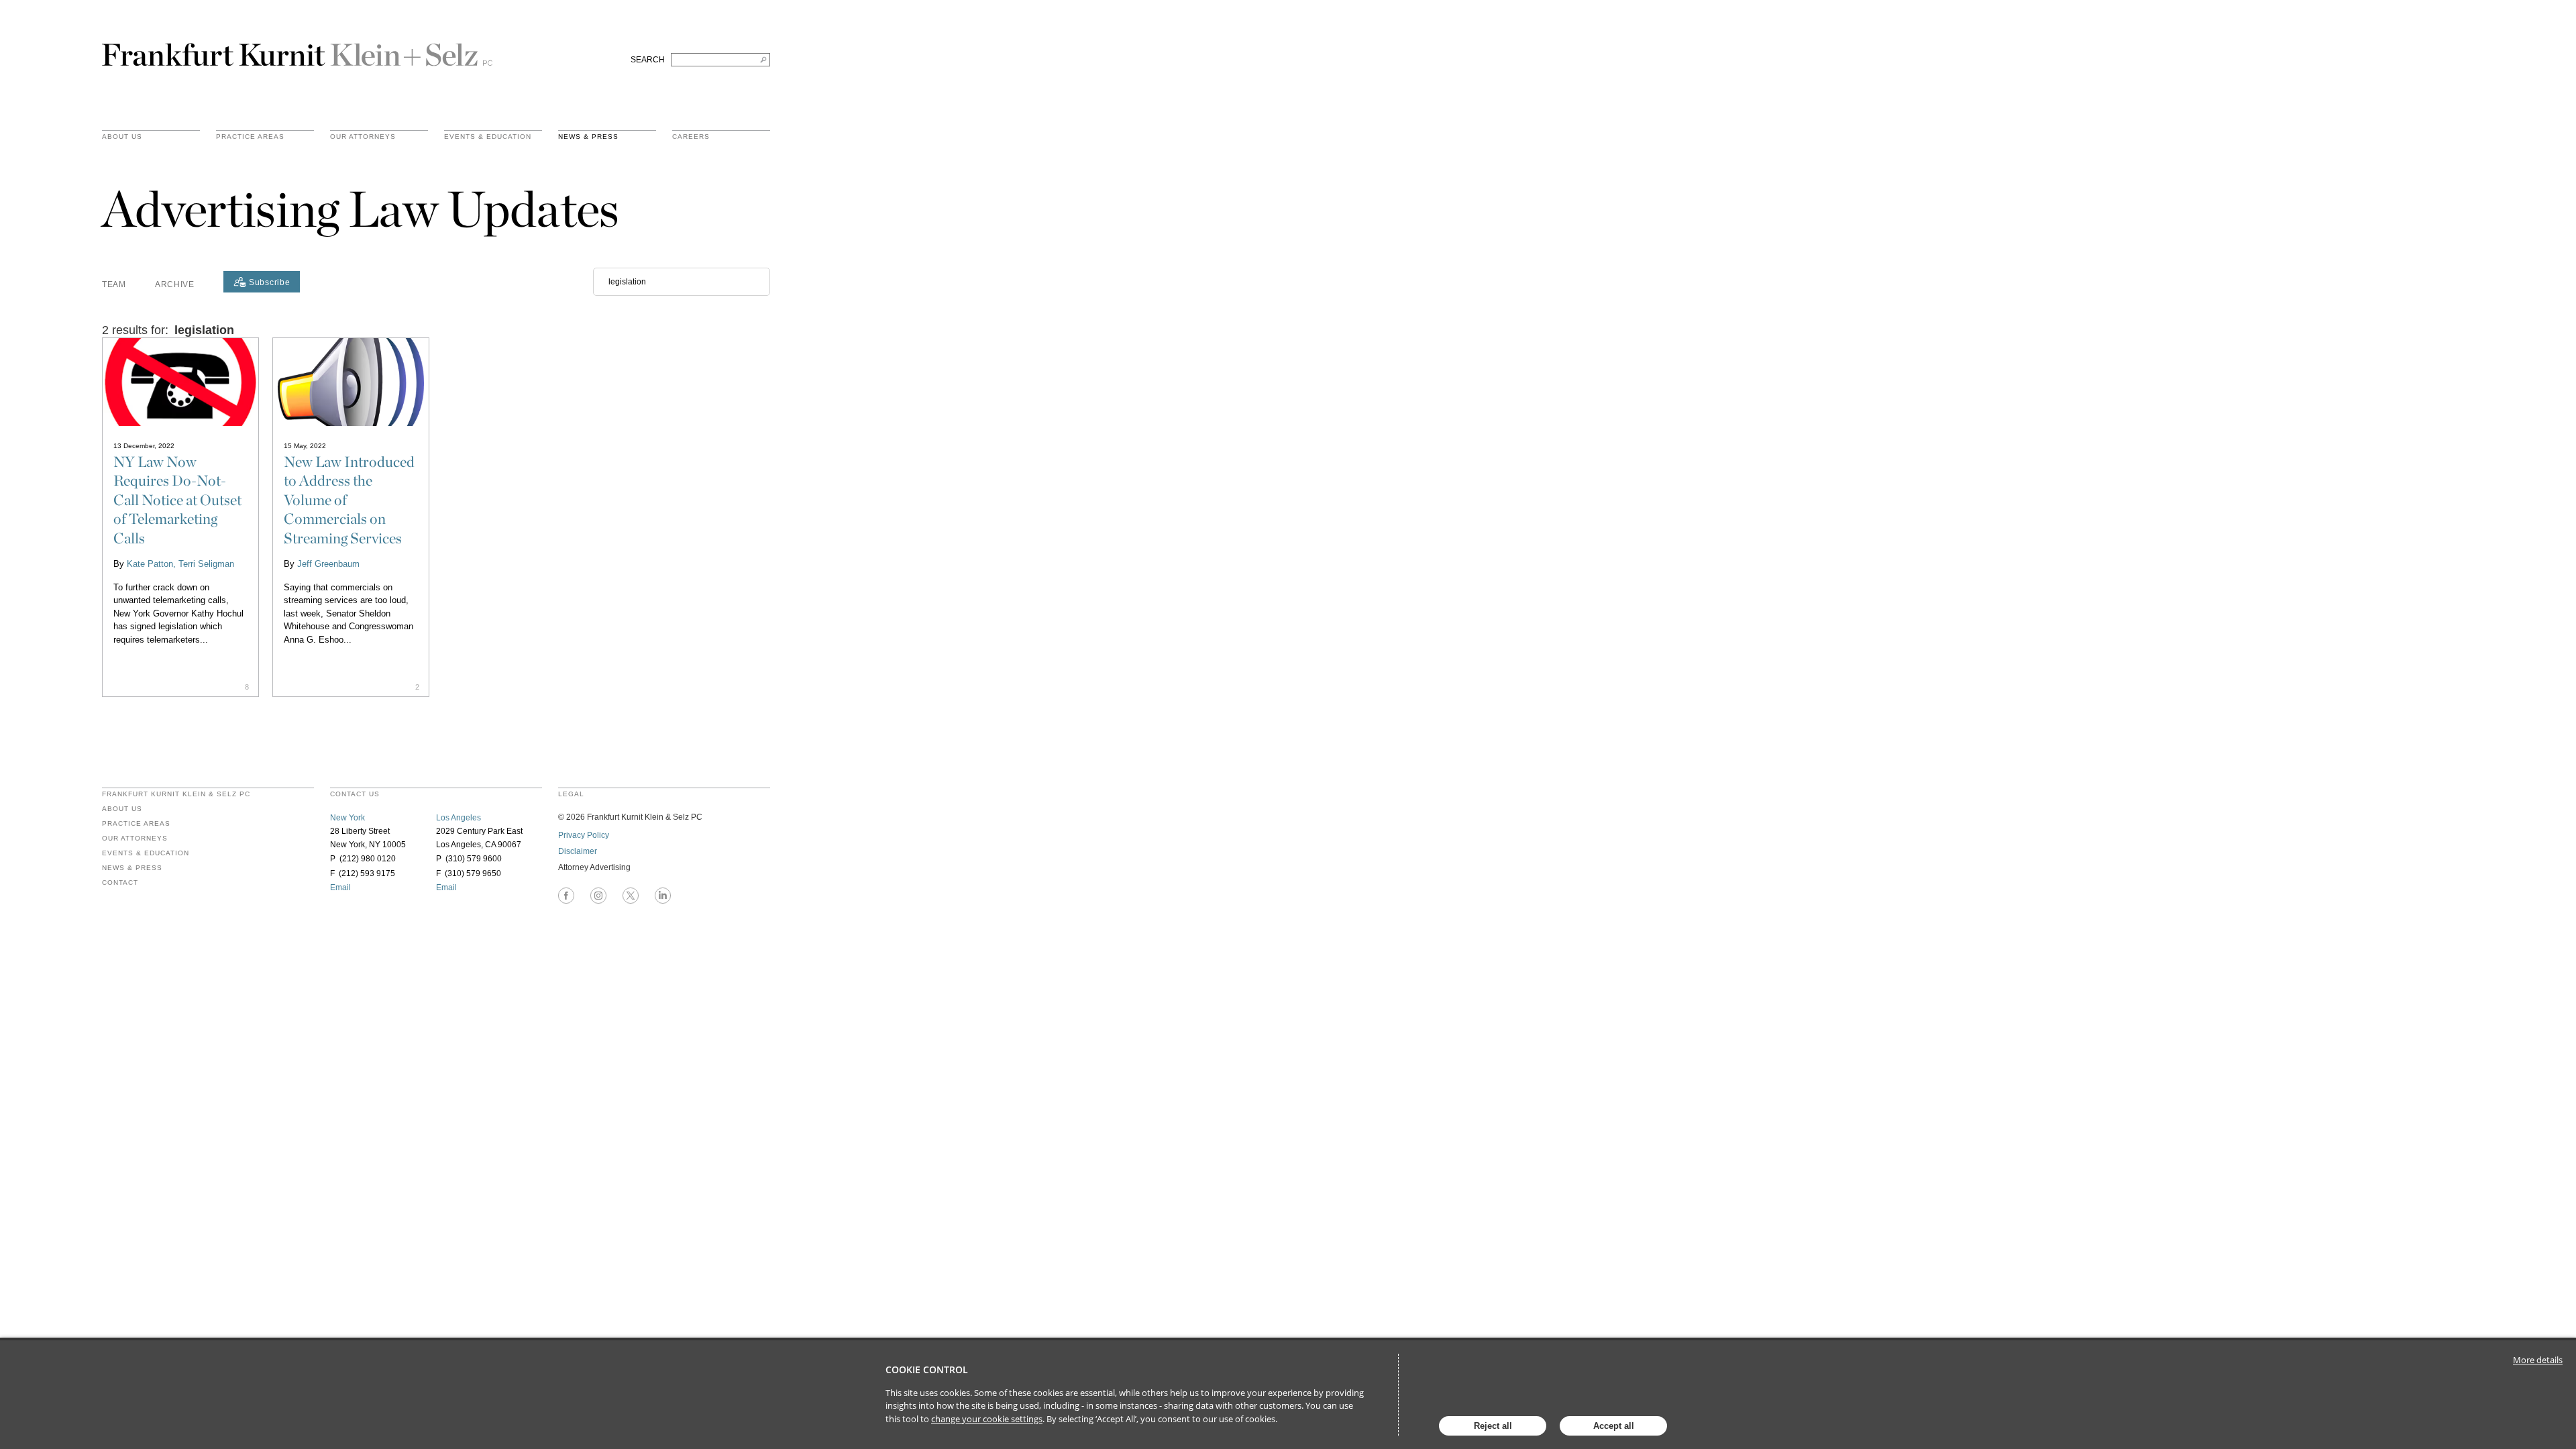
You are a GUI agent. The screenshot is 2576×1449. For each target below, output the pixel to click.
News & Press (588, 137)
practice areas (250, 137)
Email (340, 888)
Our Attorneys (363, 137)
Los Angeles (459, 818)
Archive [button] (175, 284)
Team (114, 284)
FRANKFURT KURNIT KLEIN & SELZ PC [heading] (176, 794)
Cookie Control (927, 1370)
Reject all (1493, 1426)
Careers (691, 137)
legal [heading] (571, 794)
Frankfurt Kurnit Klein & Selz (297, 49)
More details (2538, 1360)
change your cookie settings (987, 1419)
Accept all (1614, 1426)
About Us (122, 137)
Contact (120, 883)
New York (347, 818)
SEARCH (648, 60)
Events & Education (488, 137)
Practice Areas (136, 824)
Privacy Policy (584, 835)
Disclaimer (578, 851)
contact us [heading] (355, 794)
